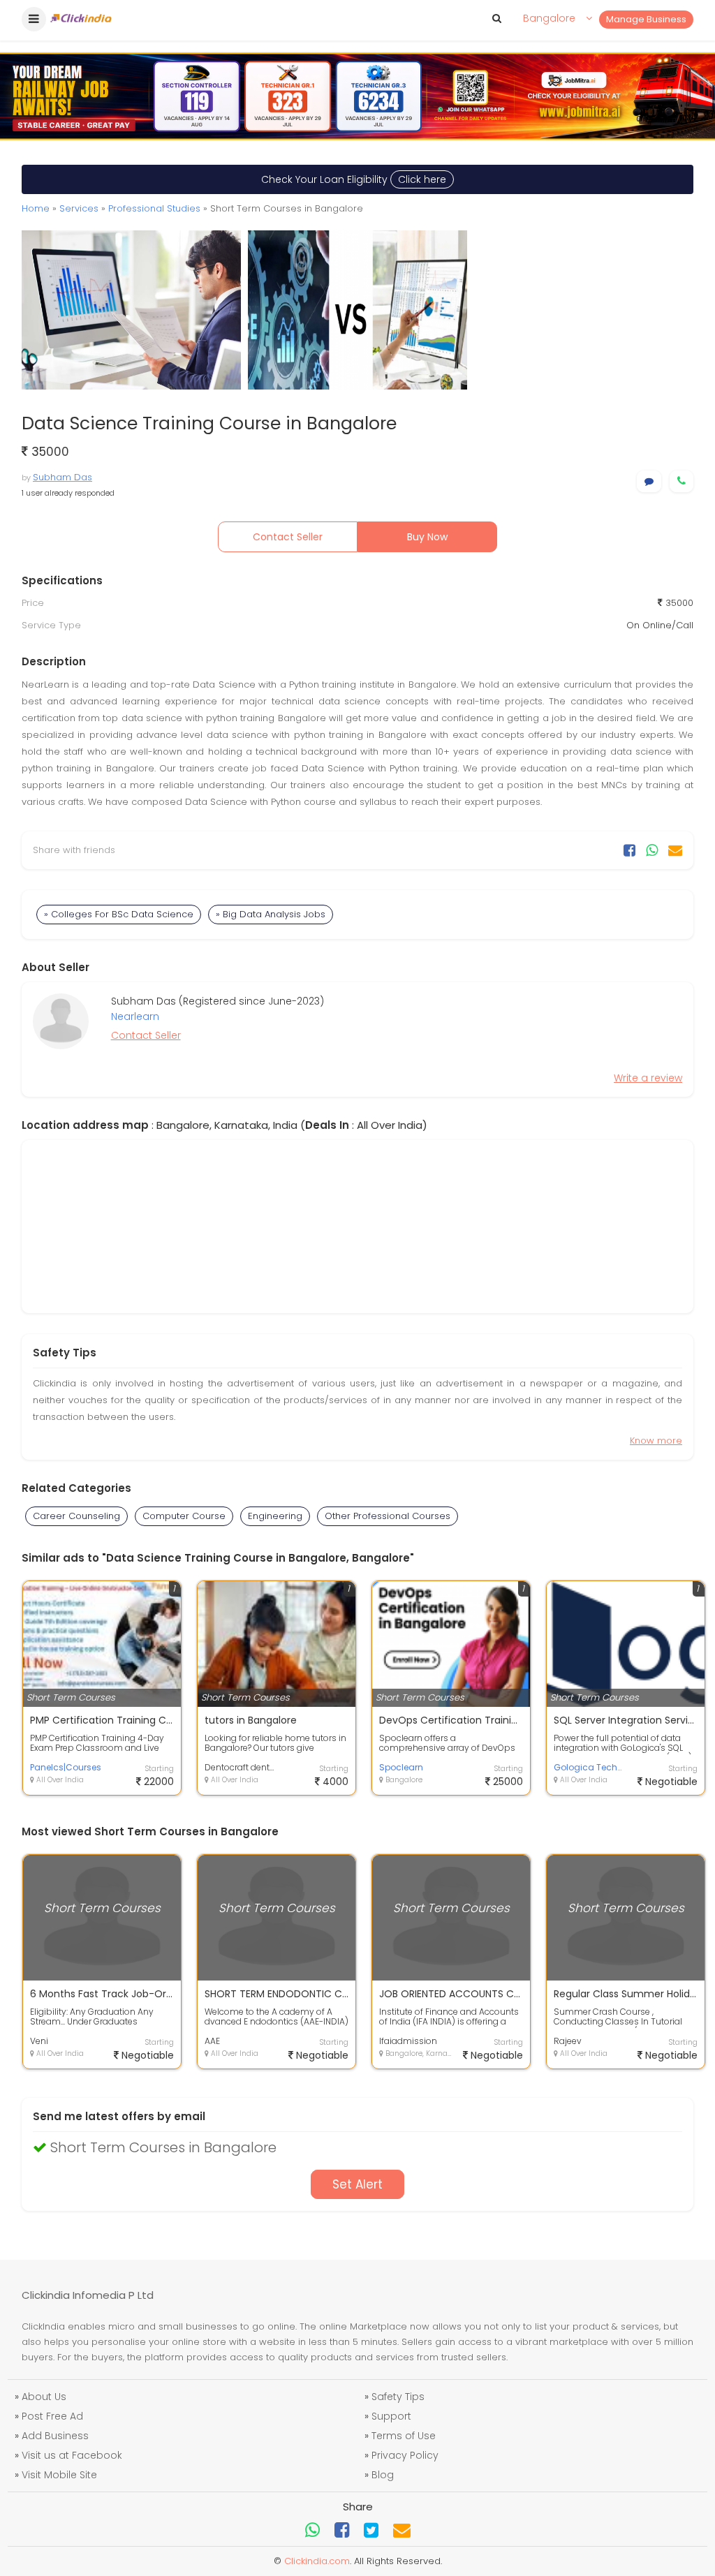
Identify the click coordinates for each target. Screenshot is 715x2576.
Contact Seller (288, 537)
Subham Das (62, 477)
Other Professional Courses (388, 1516)
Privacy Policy (405, 2455)
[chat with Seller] (649, 481)
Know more (656, 1441)
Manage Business (646, 19)
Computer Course (184, 1516)
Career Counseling (76, 1516)
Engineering (275, 1516)
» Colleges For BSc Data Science (119, 914)
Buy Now (427, 537)
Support (391, 2416)
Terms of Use (404, 2436)
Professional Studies (154, 208)
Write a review (648, 1078)
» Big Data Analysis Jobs (271, 914)
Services (79, 208)
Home (36, 208)
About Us (44, 2397)
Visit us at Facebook (72, 2455)
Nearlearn (135, 1016)
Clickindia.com (317, 2561)
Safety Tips (398, 2397)
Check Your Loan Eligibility (354, 179)
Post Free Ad (52, 2416)
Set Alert (357, 2184)
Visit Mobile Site (59, 2475)
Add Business (55, 2436)
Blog (383, 2475)
